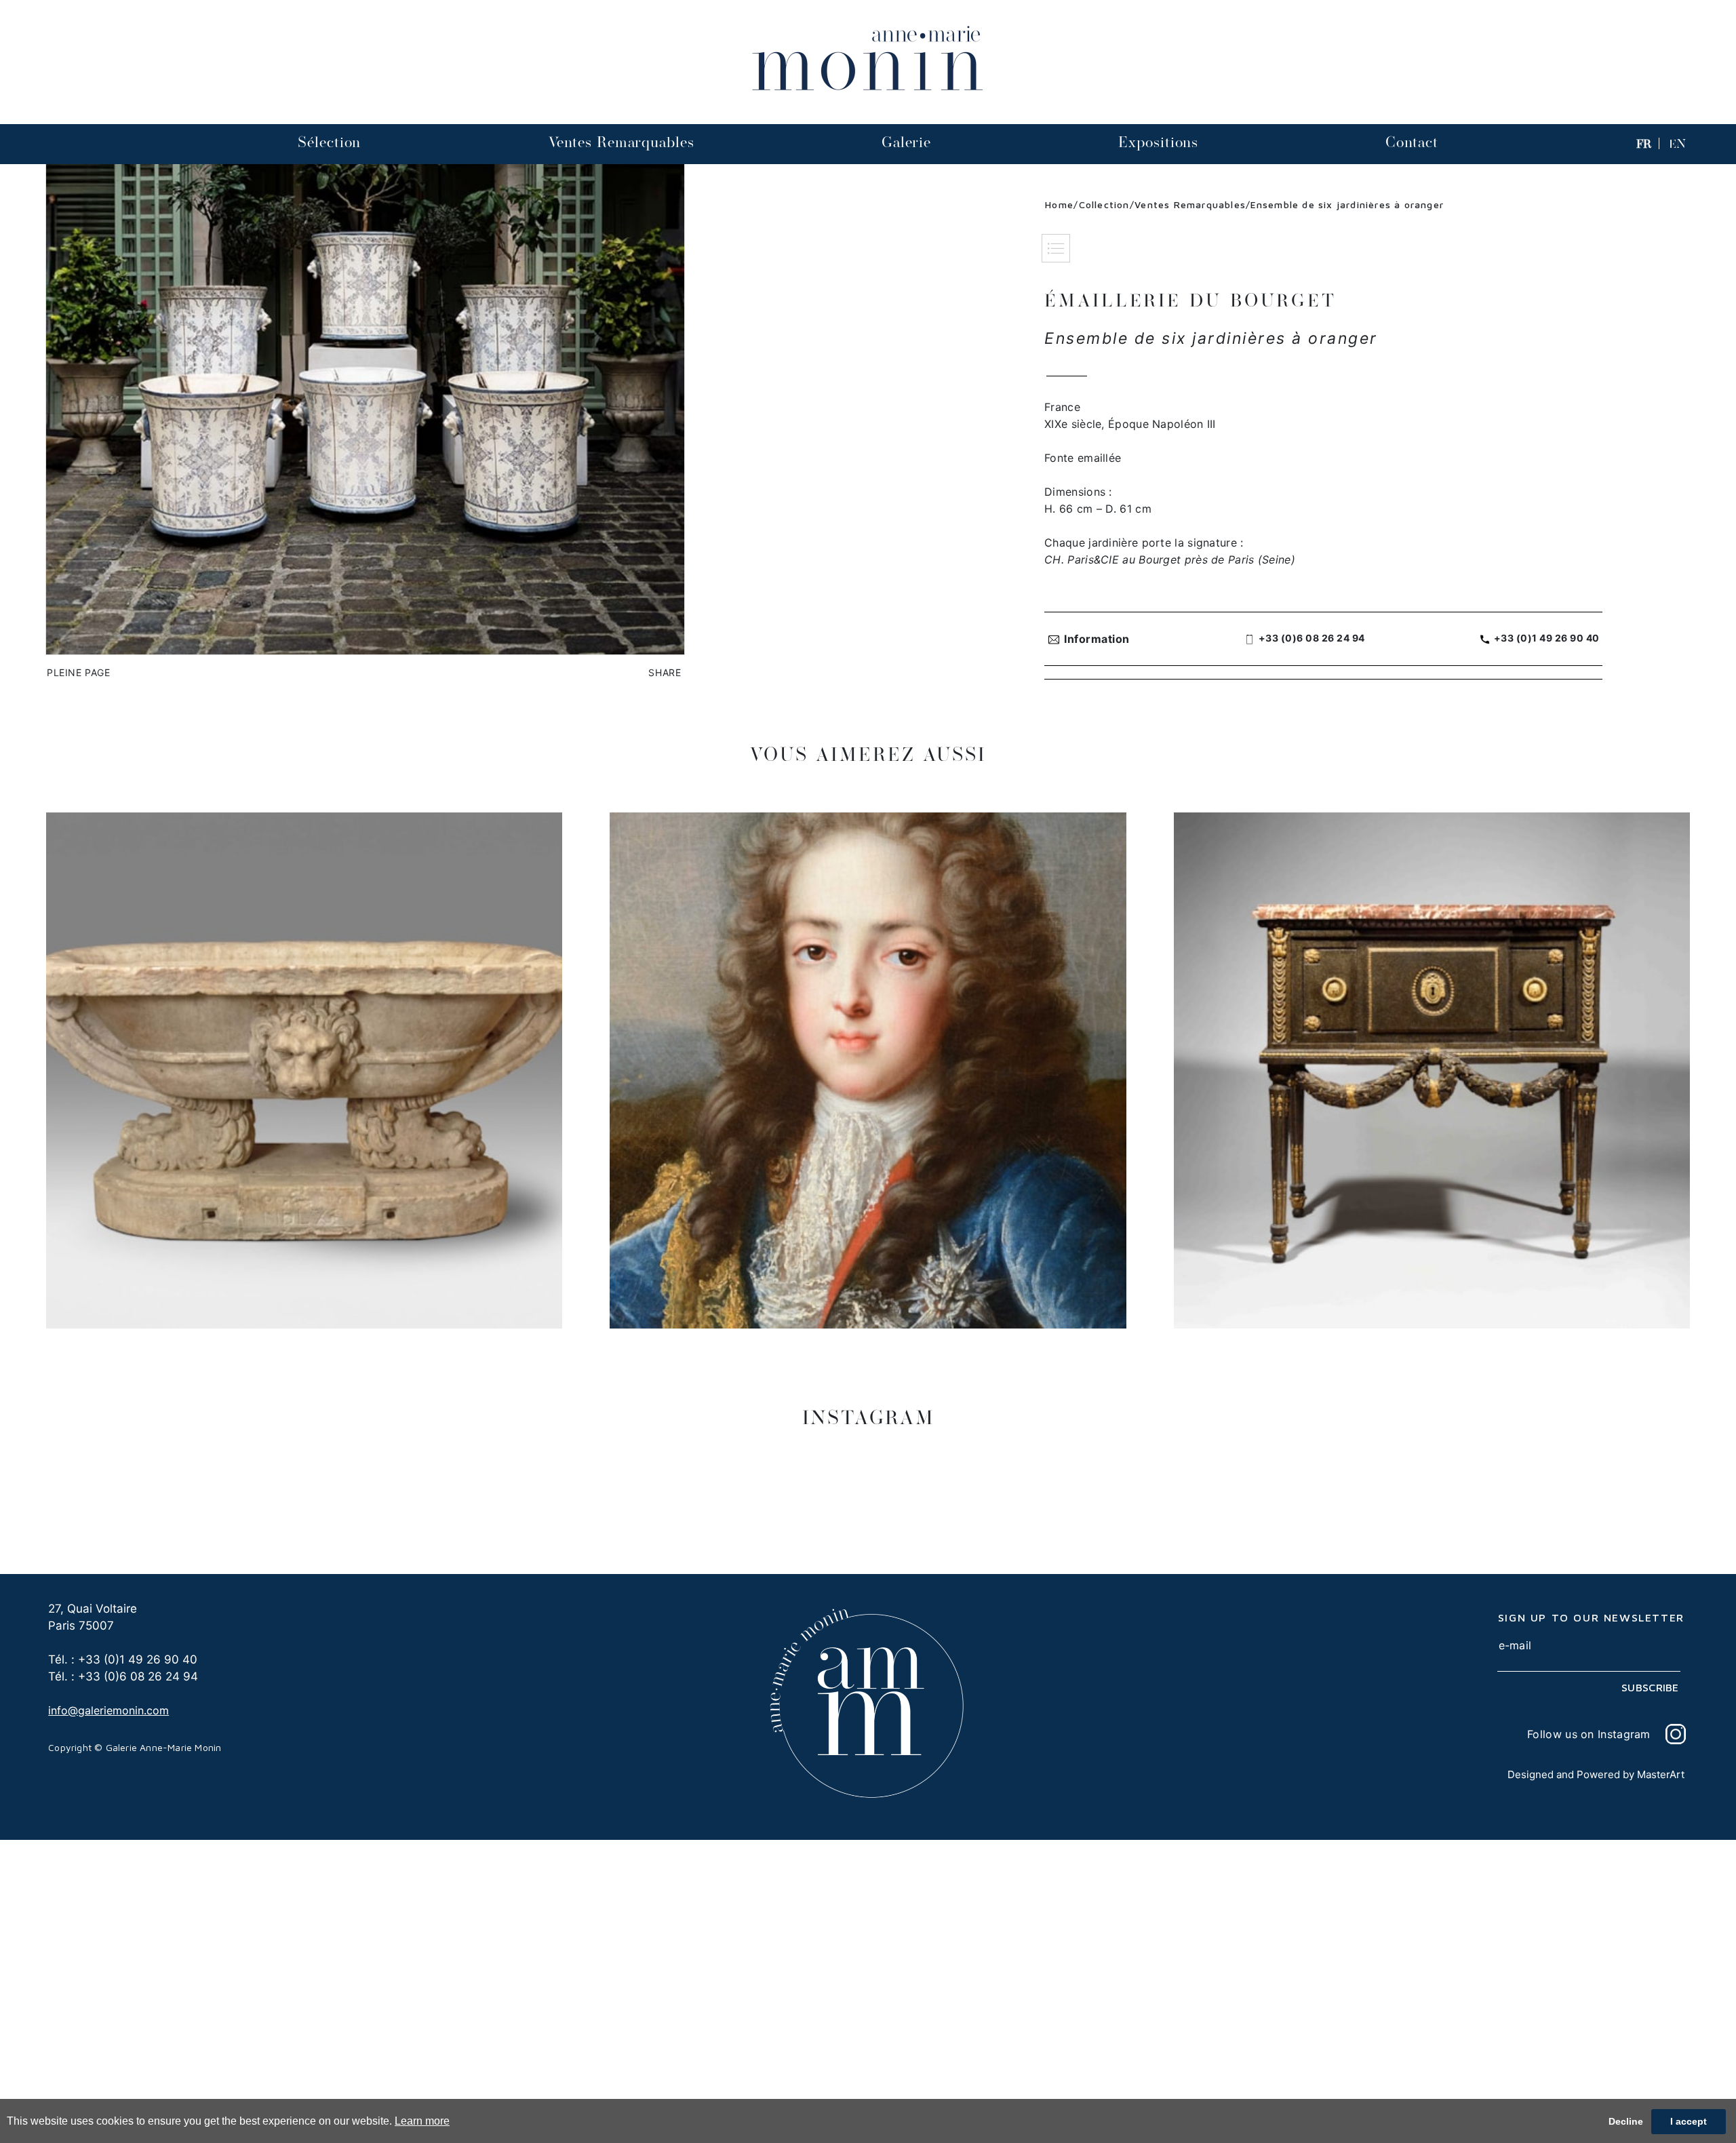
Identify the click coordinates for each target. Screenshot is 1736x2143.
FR (1644, 144)
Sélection (329, 142)
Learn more (422, 2121)
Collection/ (1107, 204)
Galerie (906, 142)
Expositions (1158, 142)
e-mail (1515, 1645)
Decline (1626, 2121)
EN (1677, 144)
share (665, 672)
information (1097, 639)
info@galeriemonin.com (108, 1710)
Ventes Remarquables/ (1192, 204)
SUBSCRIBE (1650, 1687)
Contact (1412, 142)
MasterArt (1661, 1774)
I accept (1689, 2121)
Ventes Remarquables (622, 142)
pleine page (79, 672)
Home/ (1062, 204)
